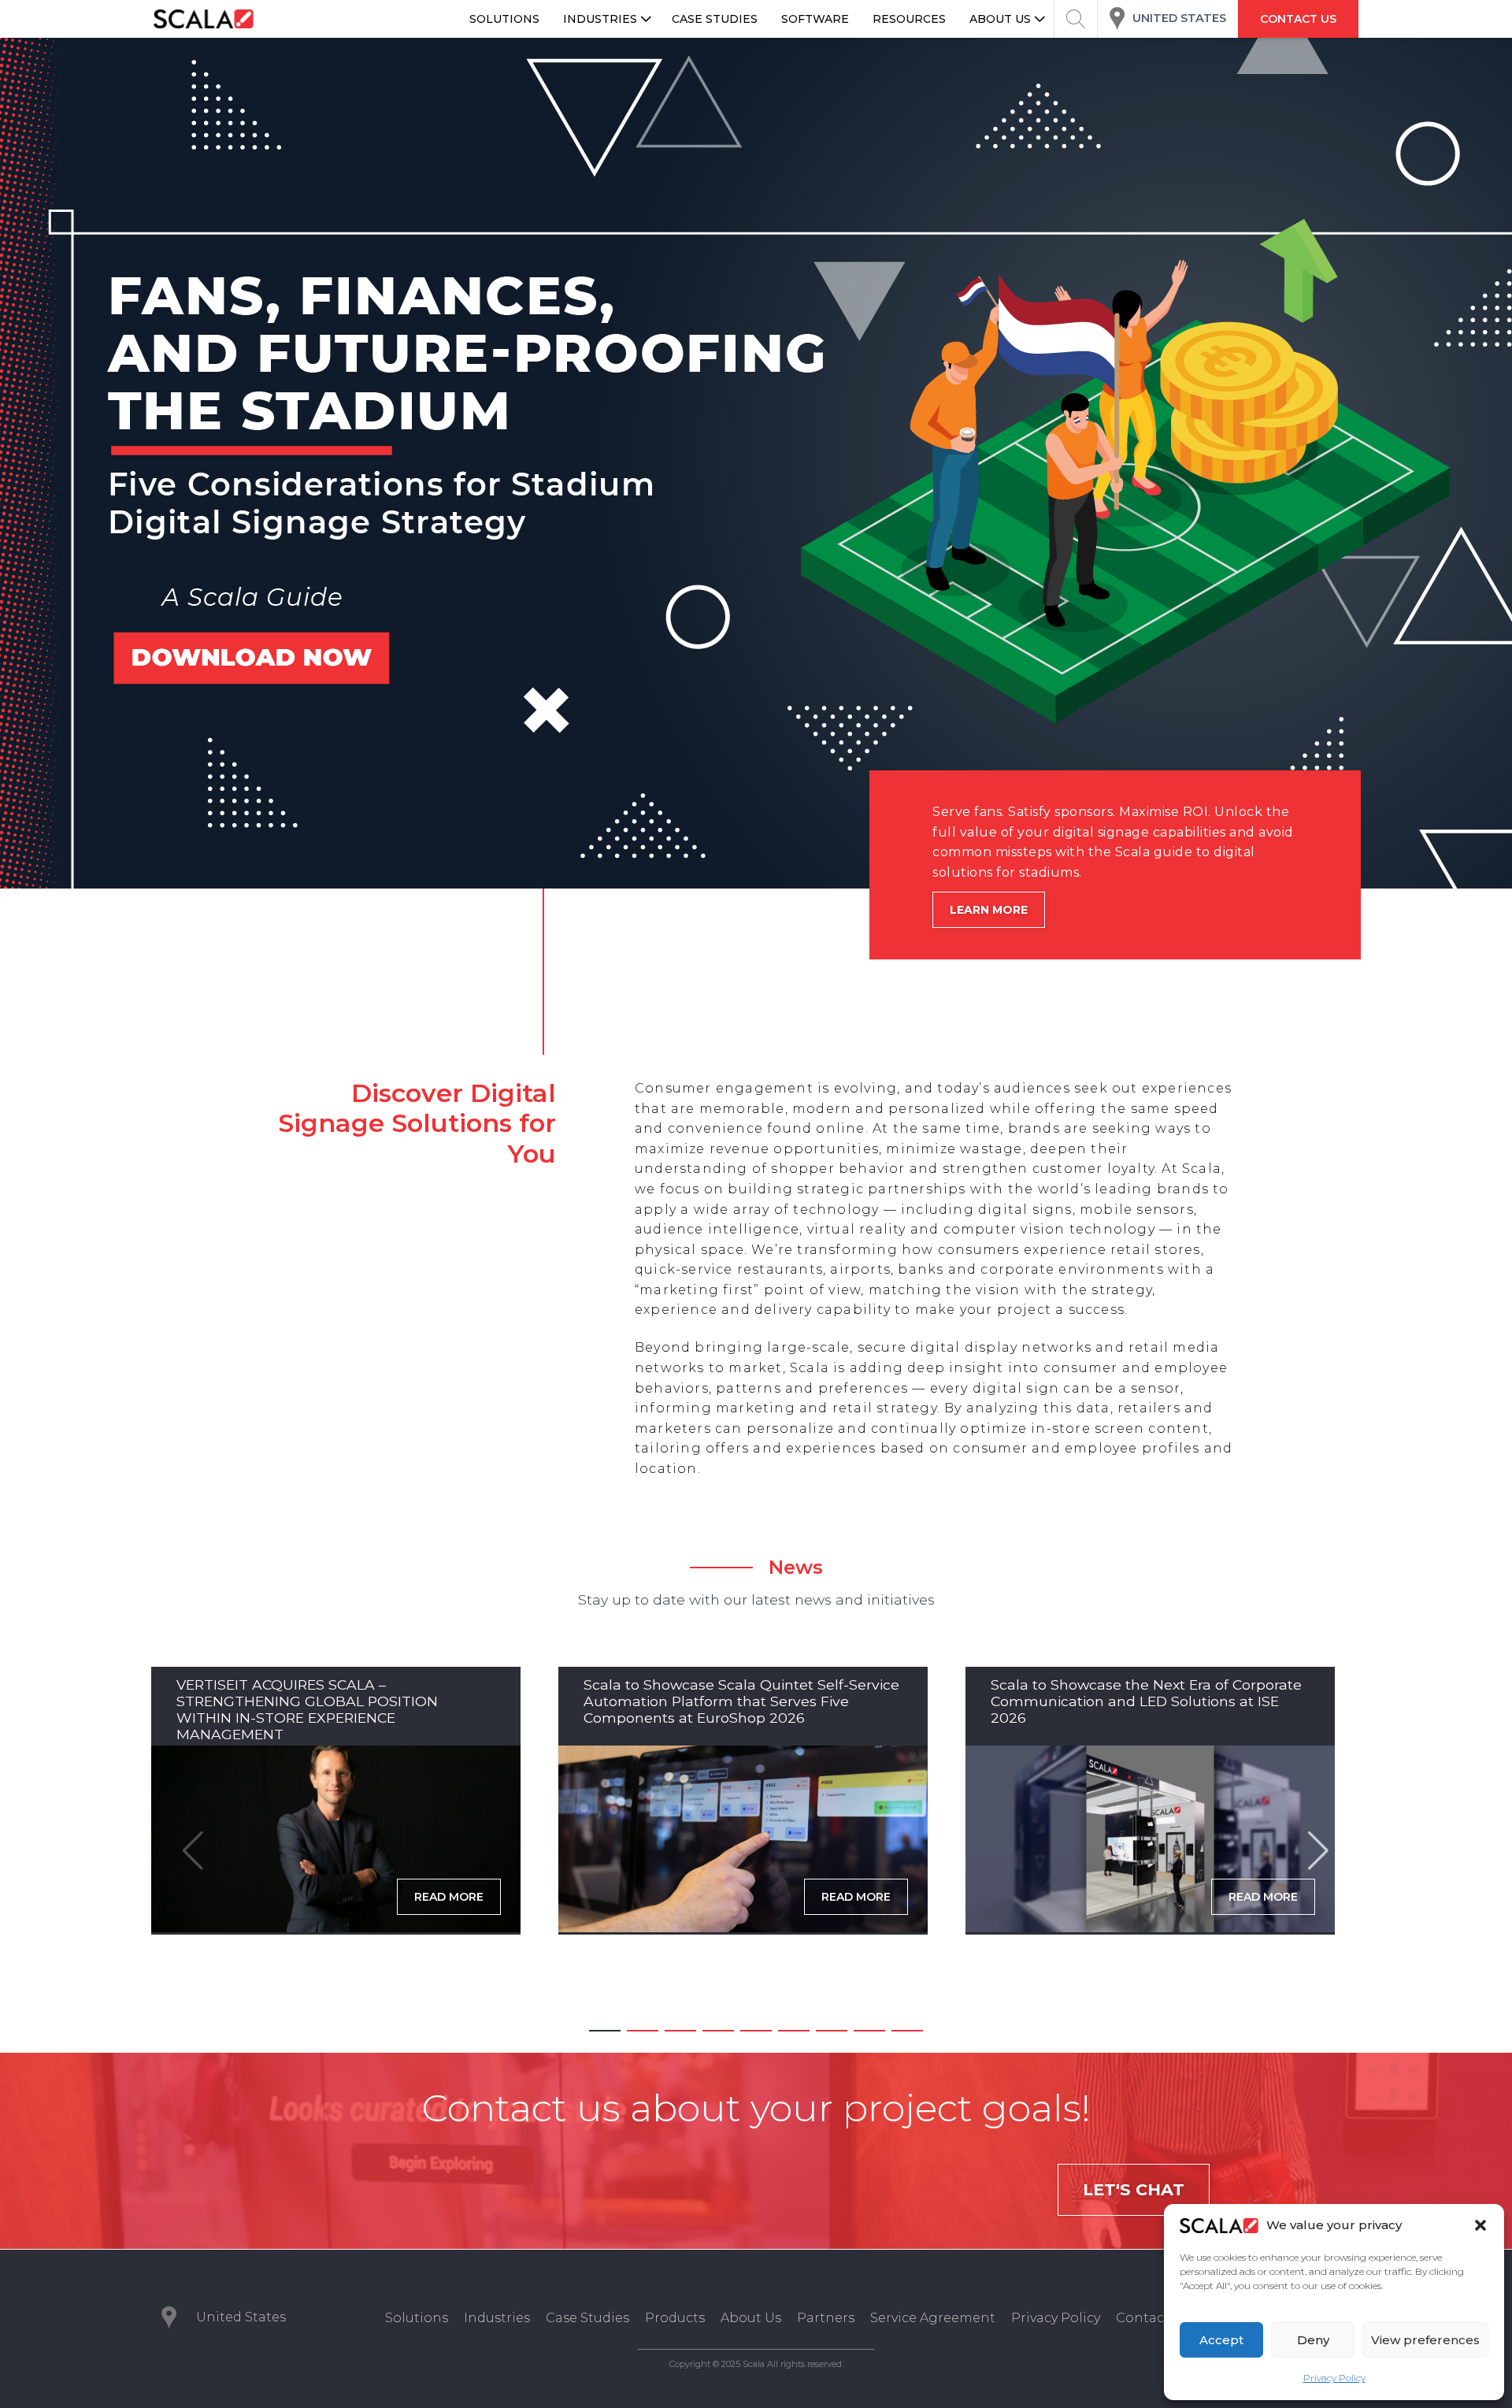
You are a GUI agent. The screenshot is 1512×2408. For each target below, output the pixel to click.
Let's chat (1134, 2189)
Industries (497, 2318)
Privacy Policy (1334, 2378)
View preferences (1425, 2340)
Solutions (417, 2318)
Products (675, 2318)
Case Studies (587, 2318)
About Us (751, 2318)
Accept (1221, 2340)
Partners (826, 2318)
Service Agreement (933, 2318)
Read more (449, 1897)
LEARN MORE (989, 910)
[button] (1480, 2225)
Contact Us (1153, 2318)
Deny (1313, 2340)
